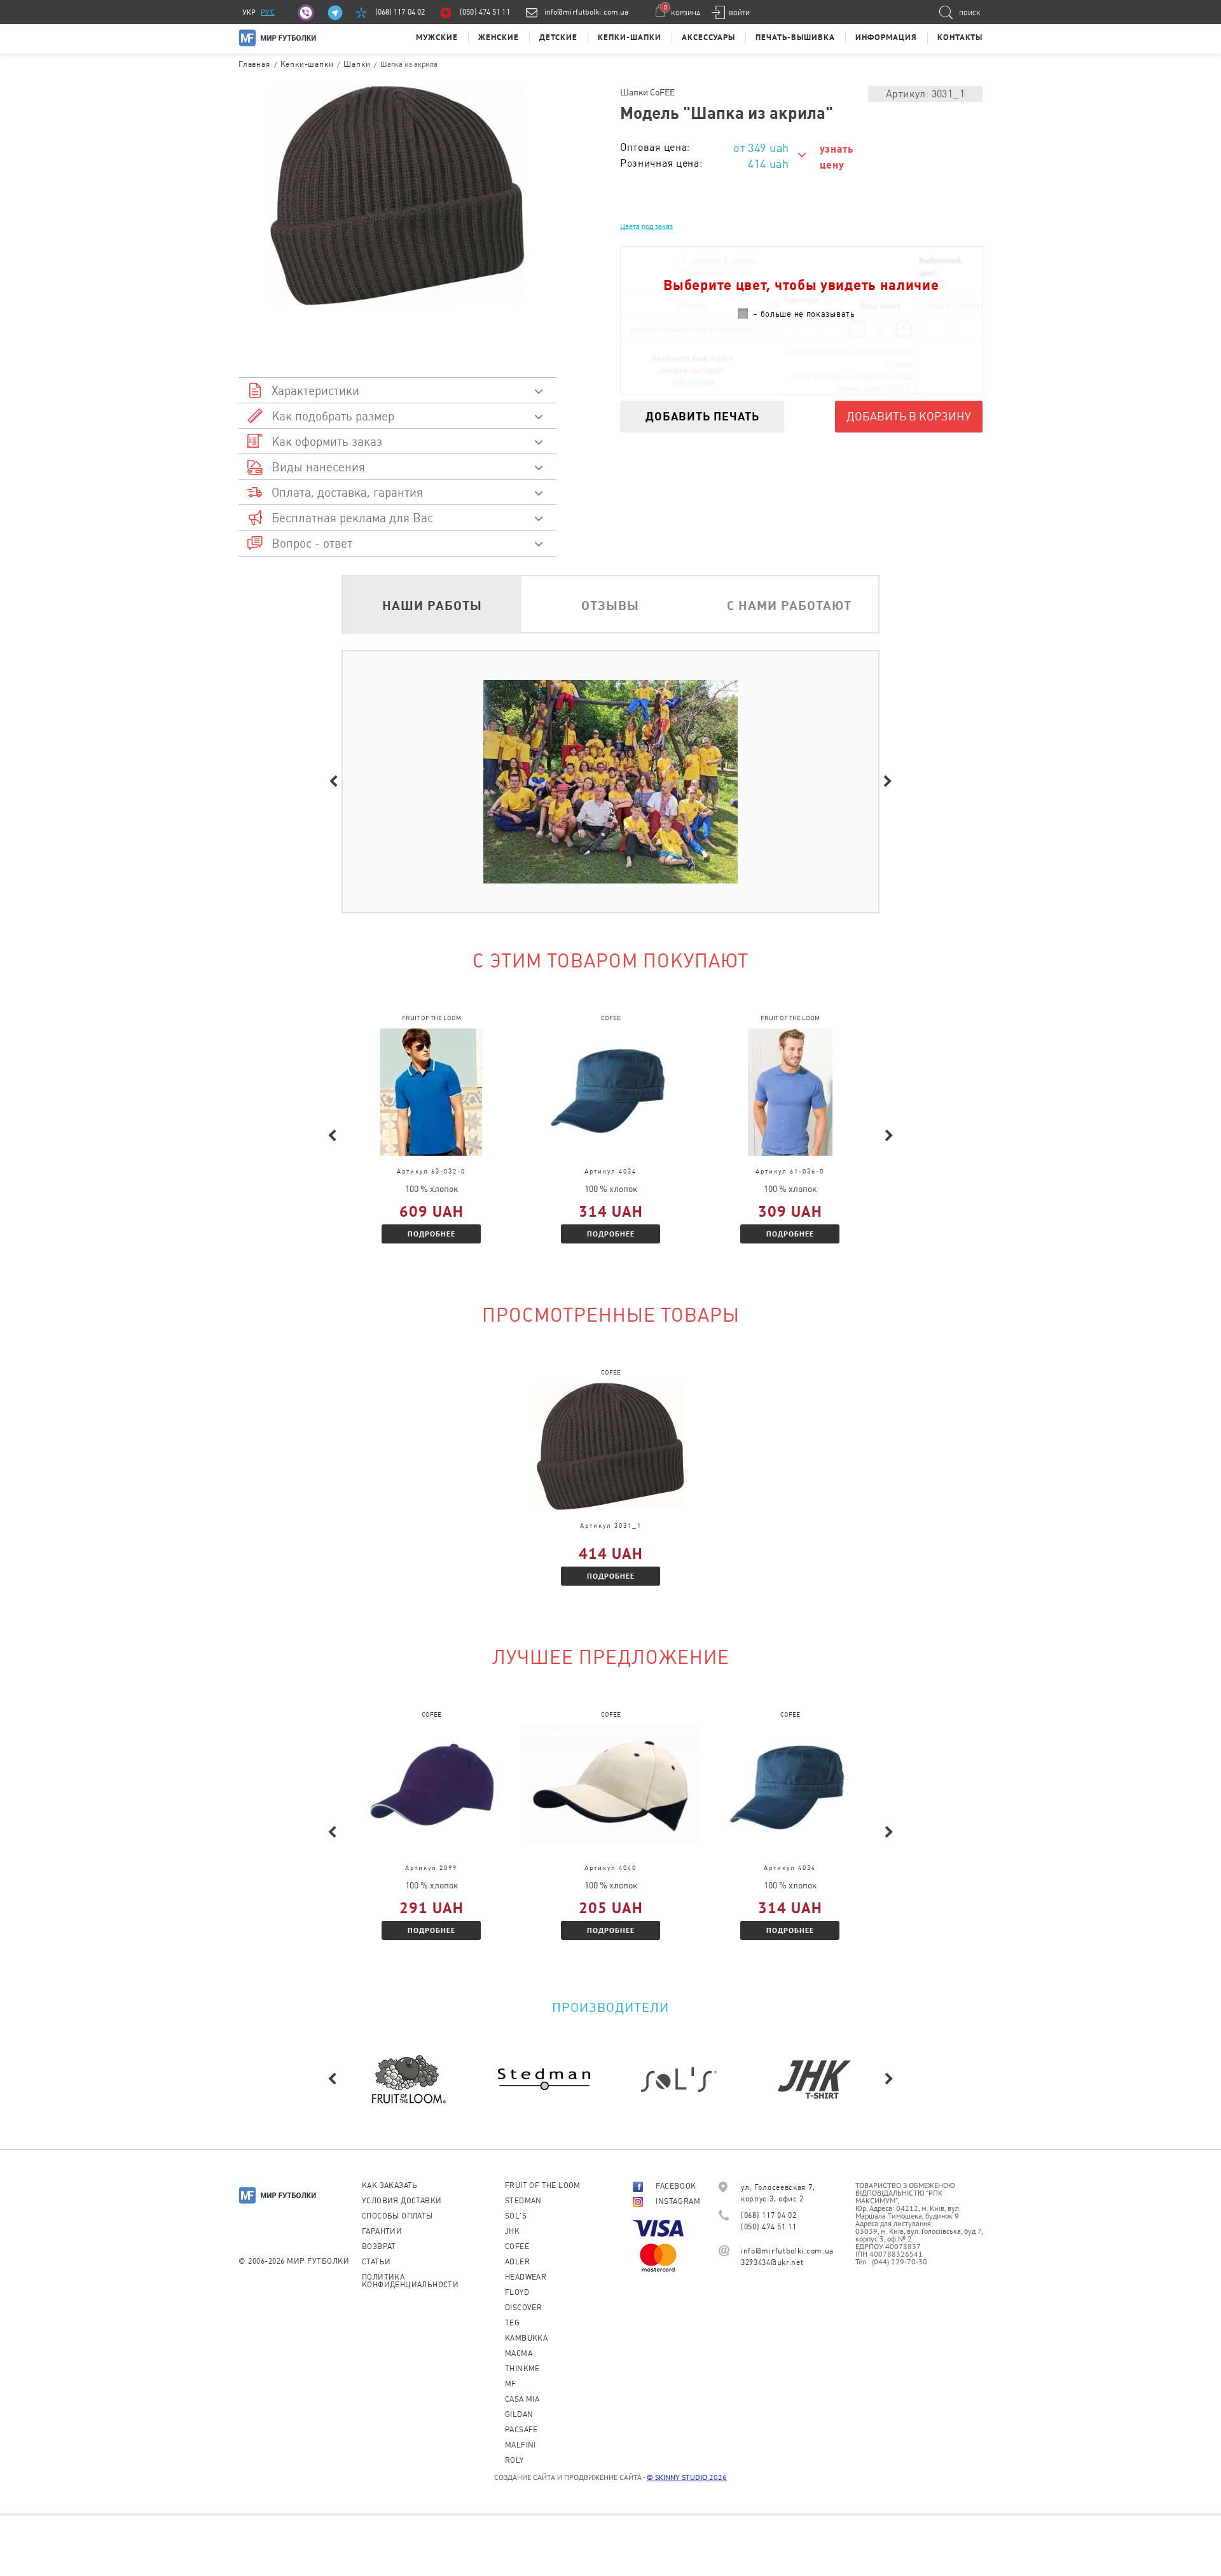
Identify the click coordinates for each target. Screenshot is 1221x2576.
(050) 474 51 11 (485, 12)
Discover (523, 2308)
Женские (499, 37)
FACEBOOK (676, 2186)
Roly (514, 2460)
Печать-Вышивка (795, 37)
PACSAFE (521, 2430)
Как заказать (390, 2185)
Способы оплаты (397, 2216)
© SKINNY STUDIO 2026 (687, 2477)
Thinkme (522, 2369)
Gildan (519, 2414)
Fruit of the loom (543, 2185)
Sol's (516, 2216)
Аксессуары (708, 37)
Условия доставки (402, 2201)
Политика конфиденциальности (410, 2281)
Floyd (517, 2292)
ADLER (517, 2262)
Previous (333, 782)
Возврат (379, 2247)
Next (888, 782)
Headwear (526, 2277)
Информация (886, 37)
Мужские (437, 37)
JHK (512, 2231)
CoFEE (517, 2247)
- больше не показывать (804, 314)
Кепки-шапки (630, 37)
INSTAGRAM (678, 2201)
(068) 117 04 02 (400, 12)
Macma (519, 2353)
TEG (512, 2323)
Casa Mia (522, 2399)
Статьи (376, 2262)
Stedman (523, 2201)
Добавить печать (702, 416)
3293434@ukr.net (772, 2262)
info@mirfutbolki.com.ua (586, 12)
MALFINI (521, 2445)
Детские (558, 37)
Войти (739, 13)
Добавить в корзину (909, 416)
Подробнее (431, 1234)
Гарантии (382, 2231)
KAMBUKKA (526, 2338)
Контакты (960, 37)
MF (511, 2384)
